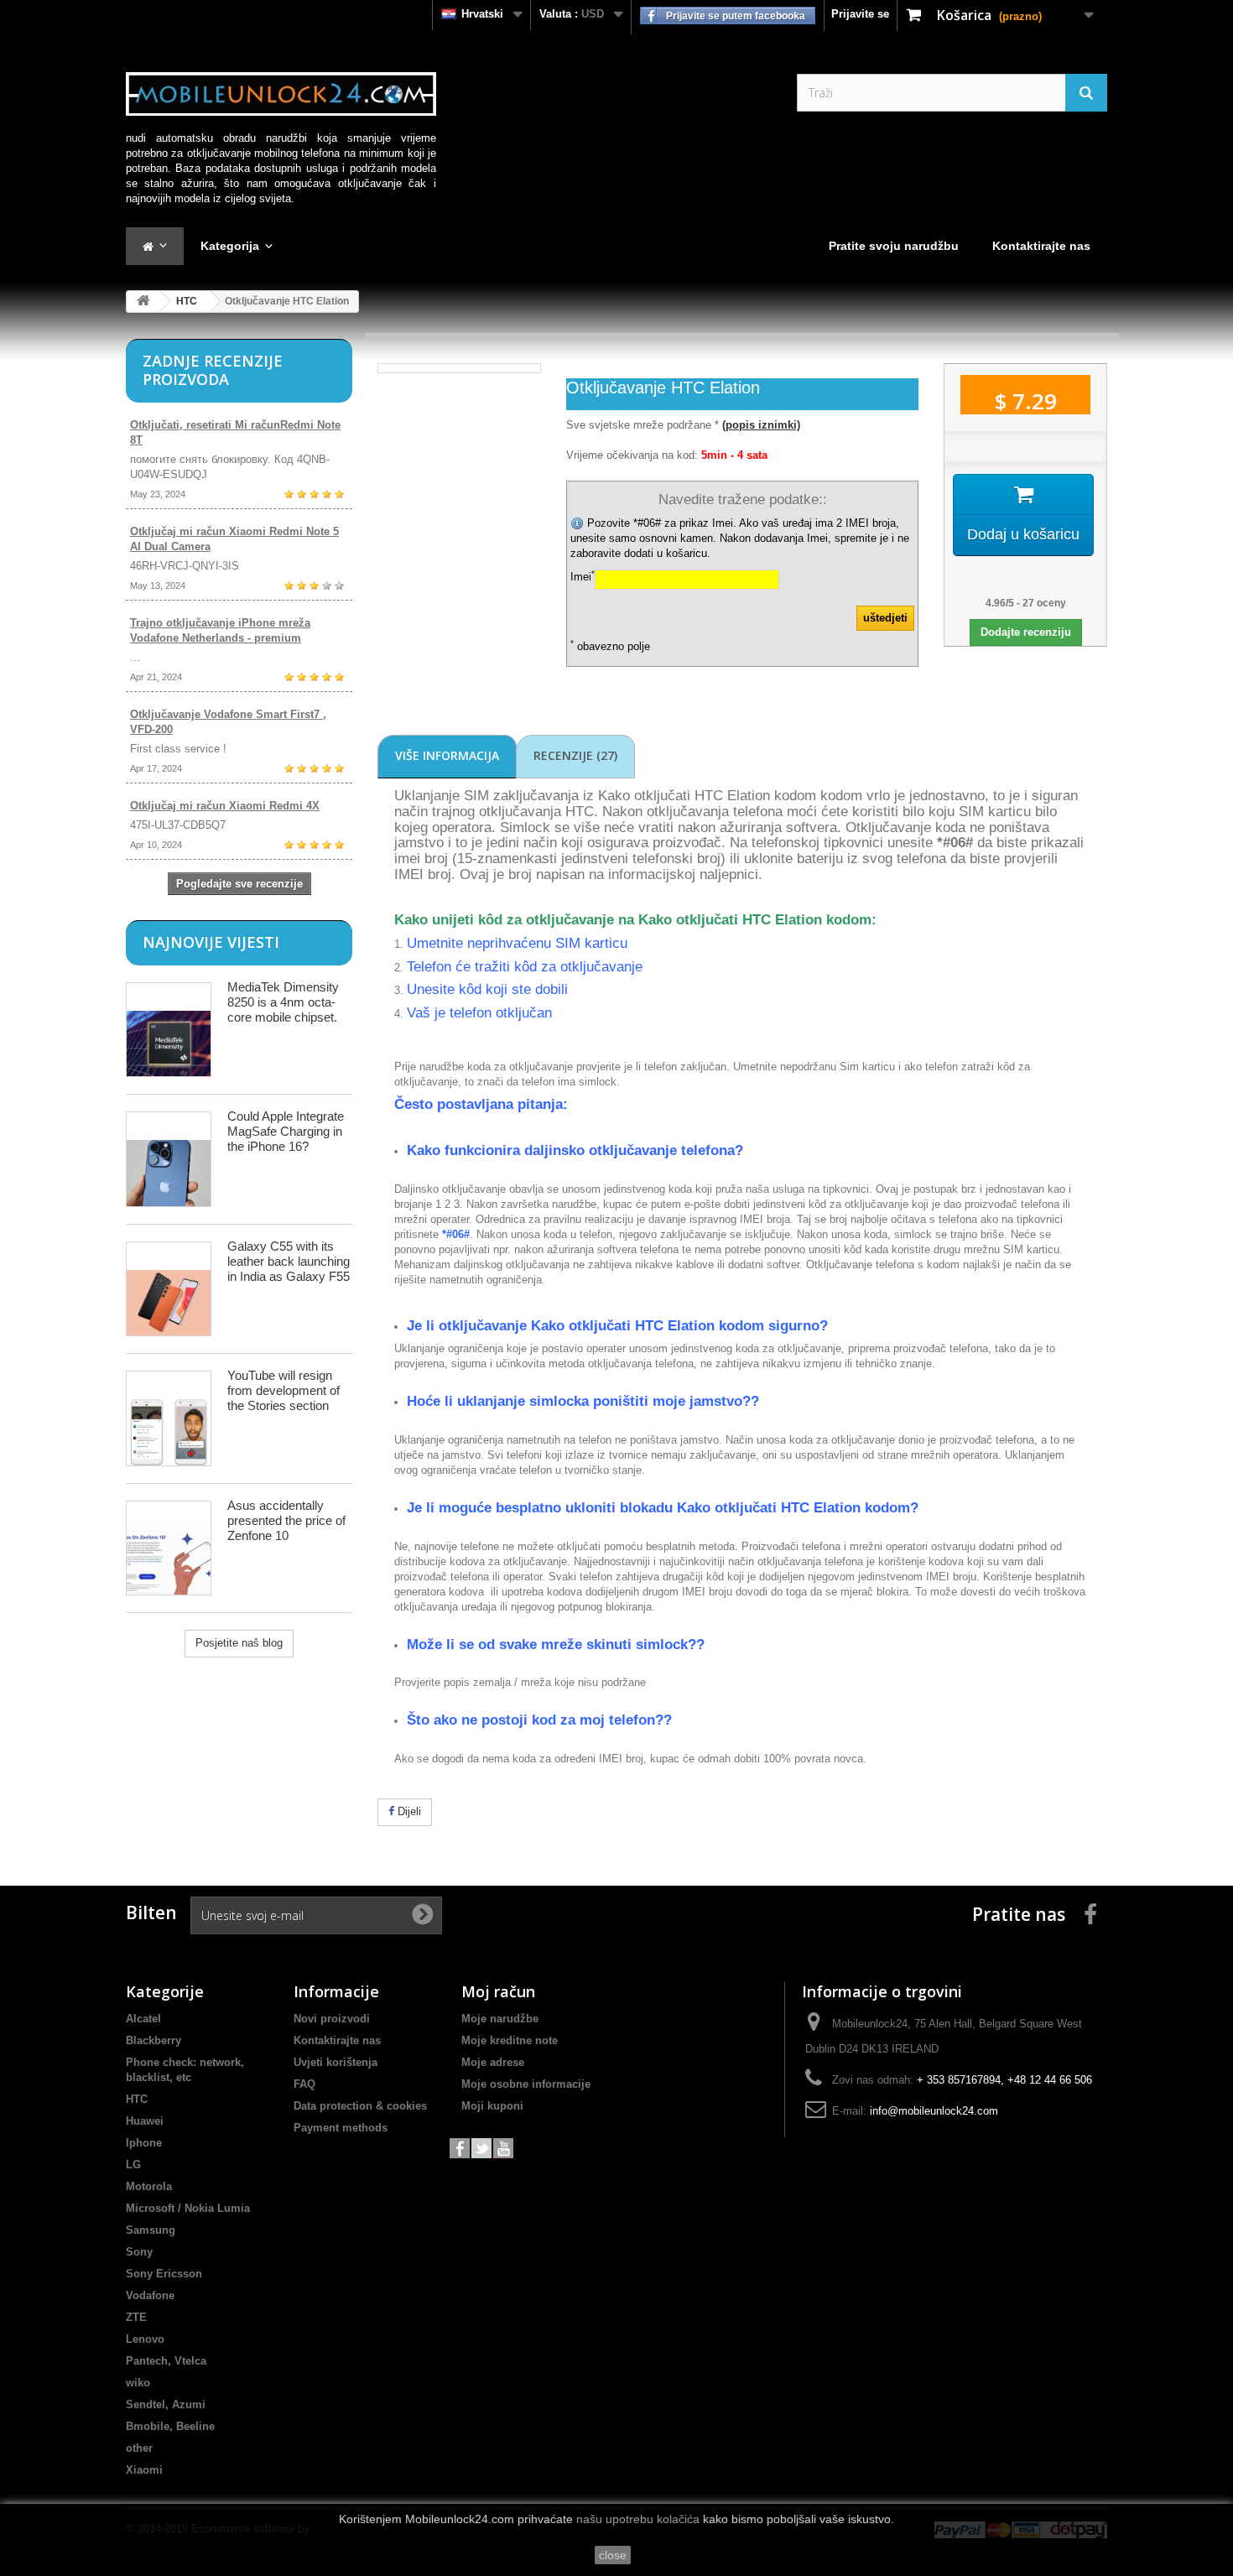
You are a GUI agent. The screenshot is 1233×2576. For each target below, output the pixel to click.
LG (133, 2165)
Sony (139, 2252)
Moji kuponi (492, 2106)
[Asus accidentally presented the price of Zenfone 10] (169, 1548)
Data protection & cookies (360, 2106)
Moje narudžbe (500, 2019)
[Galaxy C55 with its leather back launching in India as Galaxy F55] (169, 1289)
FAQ (304, 2084)
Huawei (145, 2121)
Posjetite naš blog (239, 1643)
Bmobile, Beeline (170, 2426)
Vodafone (150, 2295)
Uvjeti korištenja (336, 2062)
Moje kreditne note (510, 2040)
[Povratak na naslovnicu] (143, 302)
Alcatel (143, 2019)
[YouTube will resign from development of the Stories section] (169, 1418)
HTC (187, 301)
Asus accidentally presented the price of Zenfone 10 (286, 1520)
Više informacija (447, 755)
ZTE (136, 2317)
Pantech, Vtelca (166, 2361)
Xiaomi (144, 2470)
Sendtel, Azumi (166, 2404)
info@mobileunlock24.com (934, 2111)
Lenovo (145, 2339)
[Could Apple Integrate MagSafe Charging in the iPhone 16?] (169, 1159)
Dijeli (408, 1811)
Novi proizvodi (332, 2019)
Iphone (144, 2143)
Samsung (151, 2230)
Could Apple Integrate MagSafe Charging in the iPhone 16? (286, 1131)
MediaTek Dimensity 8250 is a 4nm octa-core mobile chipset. (283, 1002)
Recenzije (575, 755)
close (613, 2555)
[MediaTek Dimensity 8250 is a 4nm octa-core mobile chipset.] (169, 1030)
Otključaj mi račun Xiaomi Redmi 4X (225, 806)
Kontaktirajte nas (337, 2040)
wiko (138, 2383)
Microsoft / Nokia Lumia (188, 2208)
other (139, 2448)
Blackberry (153, 2040)
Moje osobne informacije (526, 2084)
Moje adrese (493, 2062)
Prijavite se (860, 14)
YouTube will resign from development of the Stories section (284, 1390)
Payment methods (341, 2128)
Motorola (149, 2186)
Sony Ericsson (164, 2274)
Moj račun (498, 1991)
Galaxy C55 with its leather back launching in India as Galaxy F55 (289, 1261)
